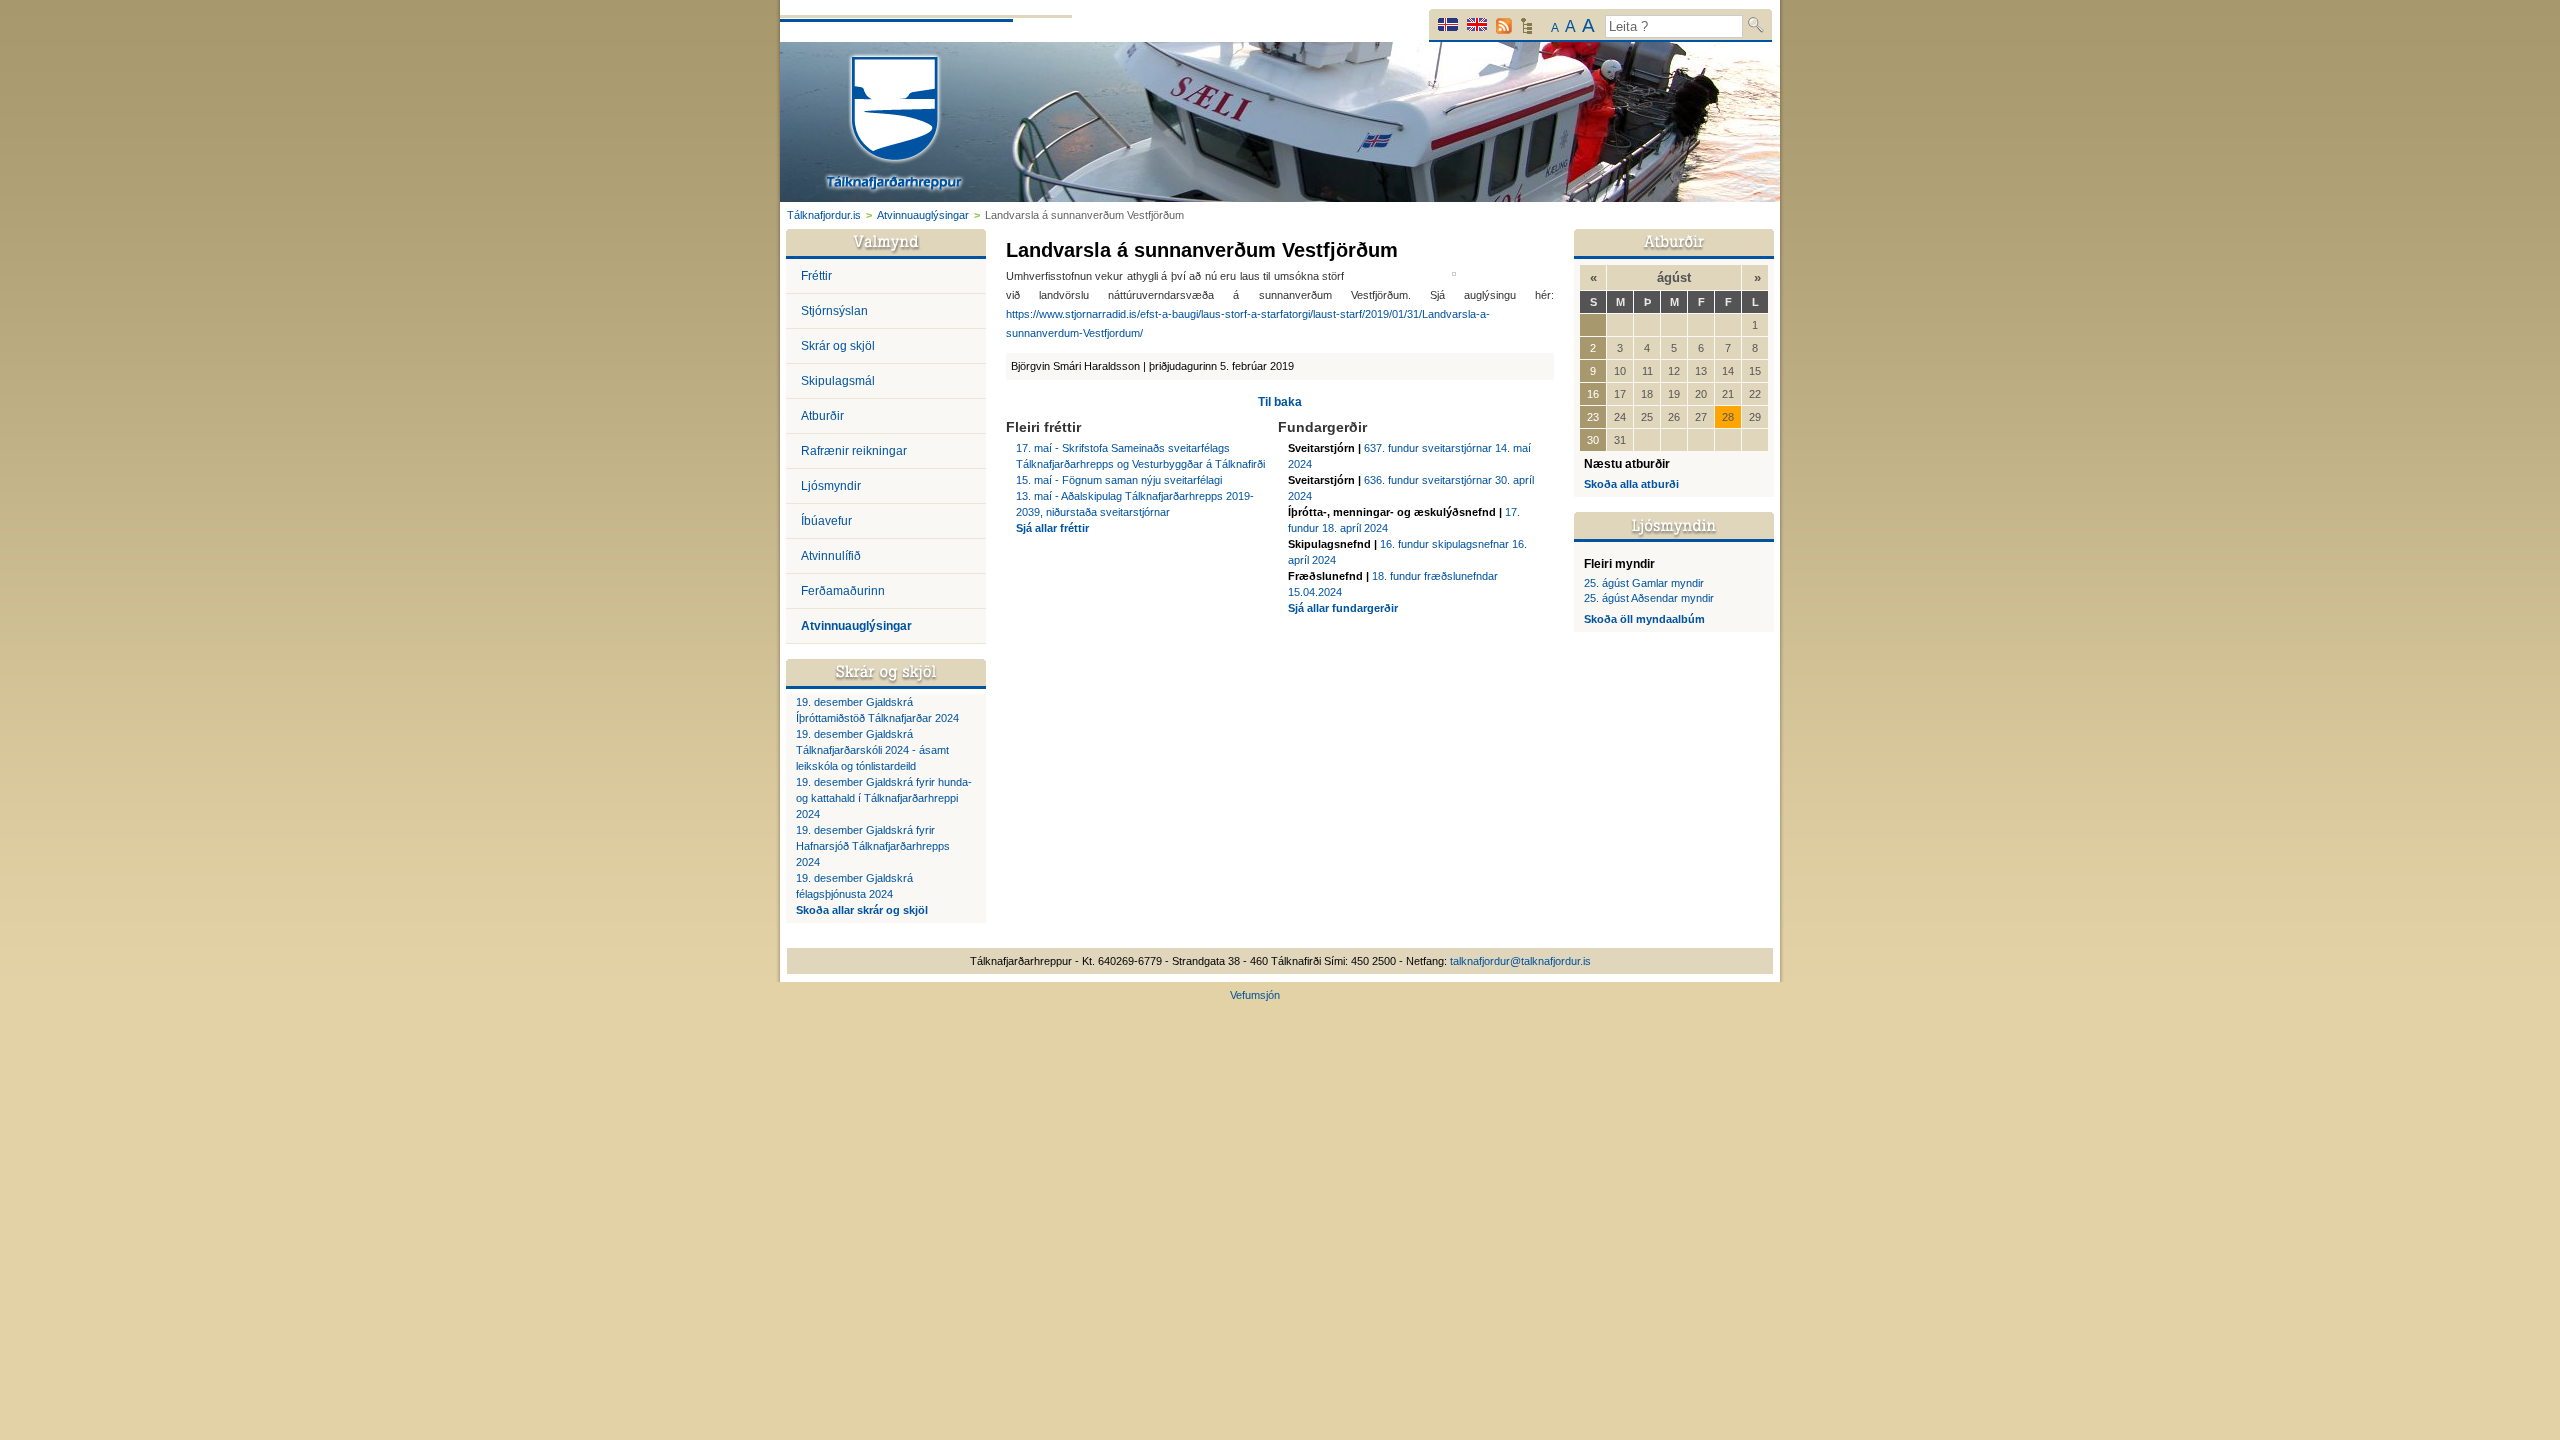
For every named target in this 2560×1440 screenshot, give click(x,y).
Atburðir (822, 416)
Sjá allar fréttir (1052, 528)
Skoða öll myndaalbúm (1644, 619)
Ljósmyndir (831, 486)
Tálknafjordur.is (824, 215)
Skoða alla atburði (1631, 484)
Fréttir (816, 276)
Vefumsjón (1255, 995)
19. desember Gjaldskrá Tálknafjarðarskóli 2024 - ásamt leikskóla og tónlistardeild (872, 750)
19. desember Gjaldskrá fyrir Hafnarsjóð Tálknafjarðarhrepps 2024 (873, 846)
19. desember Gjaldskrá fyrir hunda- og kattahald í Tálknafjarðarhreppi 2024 (884, 798)
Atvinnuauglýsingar (923, 215)
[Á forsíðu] (894, 125)
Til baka (1280, 402)
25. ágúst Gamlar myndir (1644, 583)
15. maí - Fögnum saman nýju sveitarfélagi (1119, 480)
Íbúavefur (826, 521)
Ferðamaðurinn (843, 591)
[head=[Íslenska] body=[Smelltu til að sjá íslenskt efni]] (1448, 24)
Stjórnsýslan (834, 311)
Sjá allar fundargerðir (1343, 608)
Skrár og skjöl (838, 346)
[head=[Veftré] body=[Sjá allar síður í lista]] (1526, 31)
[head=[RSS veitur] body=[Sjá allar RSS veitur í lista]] (1504, 26)
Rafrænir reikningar (854, 451)
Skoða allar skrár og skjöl (862, 910)
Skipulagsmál (838, 381)
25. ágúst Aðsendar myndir (1649, 598)
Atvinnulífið (831, 556)
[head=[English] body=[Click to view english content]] (1477, 24)
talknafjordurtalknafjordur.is (1520, 961)
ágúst (1674, 277)
